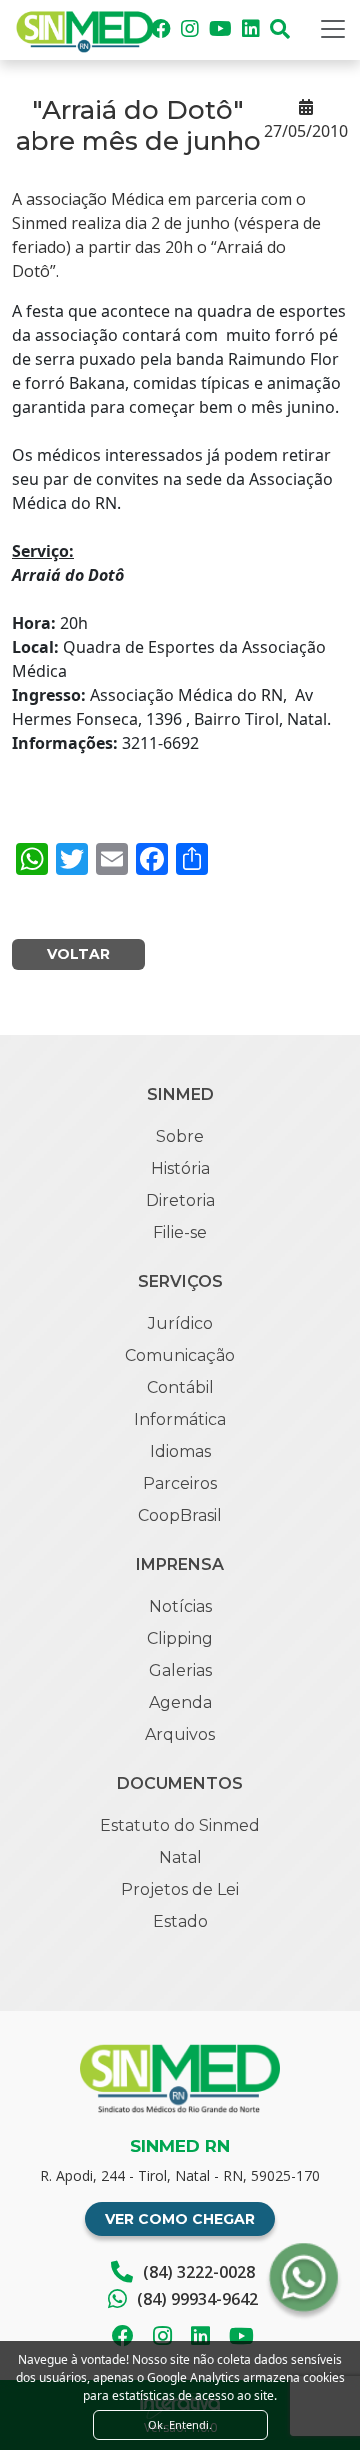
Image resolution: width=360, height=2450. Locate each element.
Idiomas (180, 1451)
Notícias (180, 1606)
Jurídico (180, 1323)
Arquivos (180, 1734)
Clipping (180, 1638)
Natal (180, 1857)
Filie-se (180, 1232)
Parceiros (180, 1483)
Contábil (180, 1387)
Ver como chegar (180, 2219)
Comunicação (180, 1355)
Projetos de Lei (180, 1889)
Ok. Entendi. (180, 2424)
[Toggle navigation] (333, 29)
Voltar (78, 954)
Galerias (180, 1670)
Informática (180, 1419)
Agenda (180, 1702)
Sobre (180, 1136)
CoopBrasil (180, 1515)
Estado (180, 1921)
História (180, 1168)
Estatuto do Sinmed (180, 1825)
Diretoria (180, 1200)
